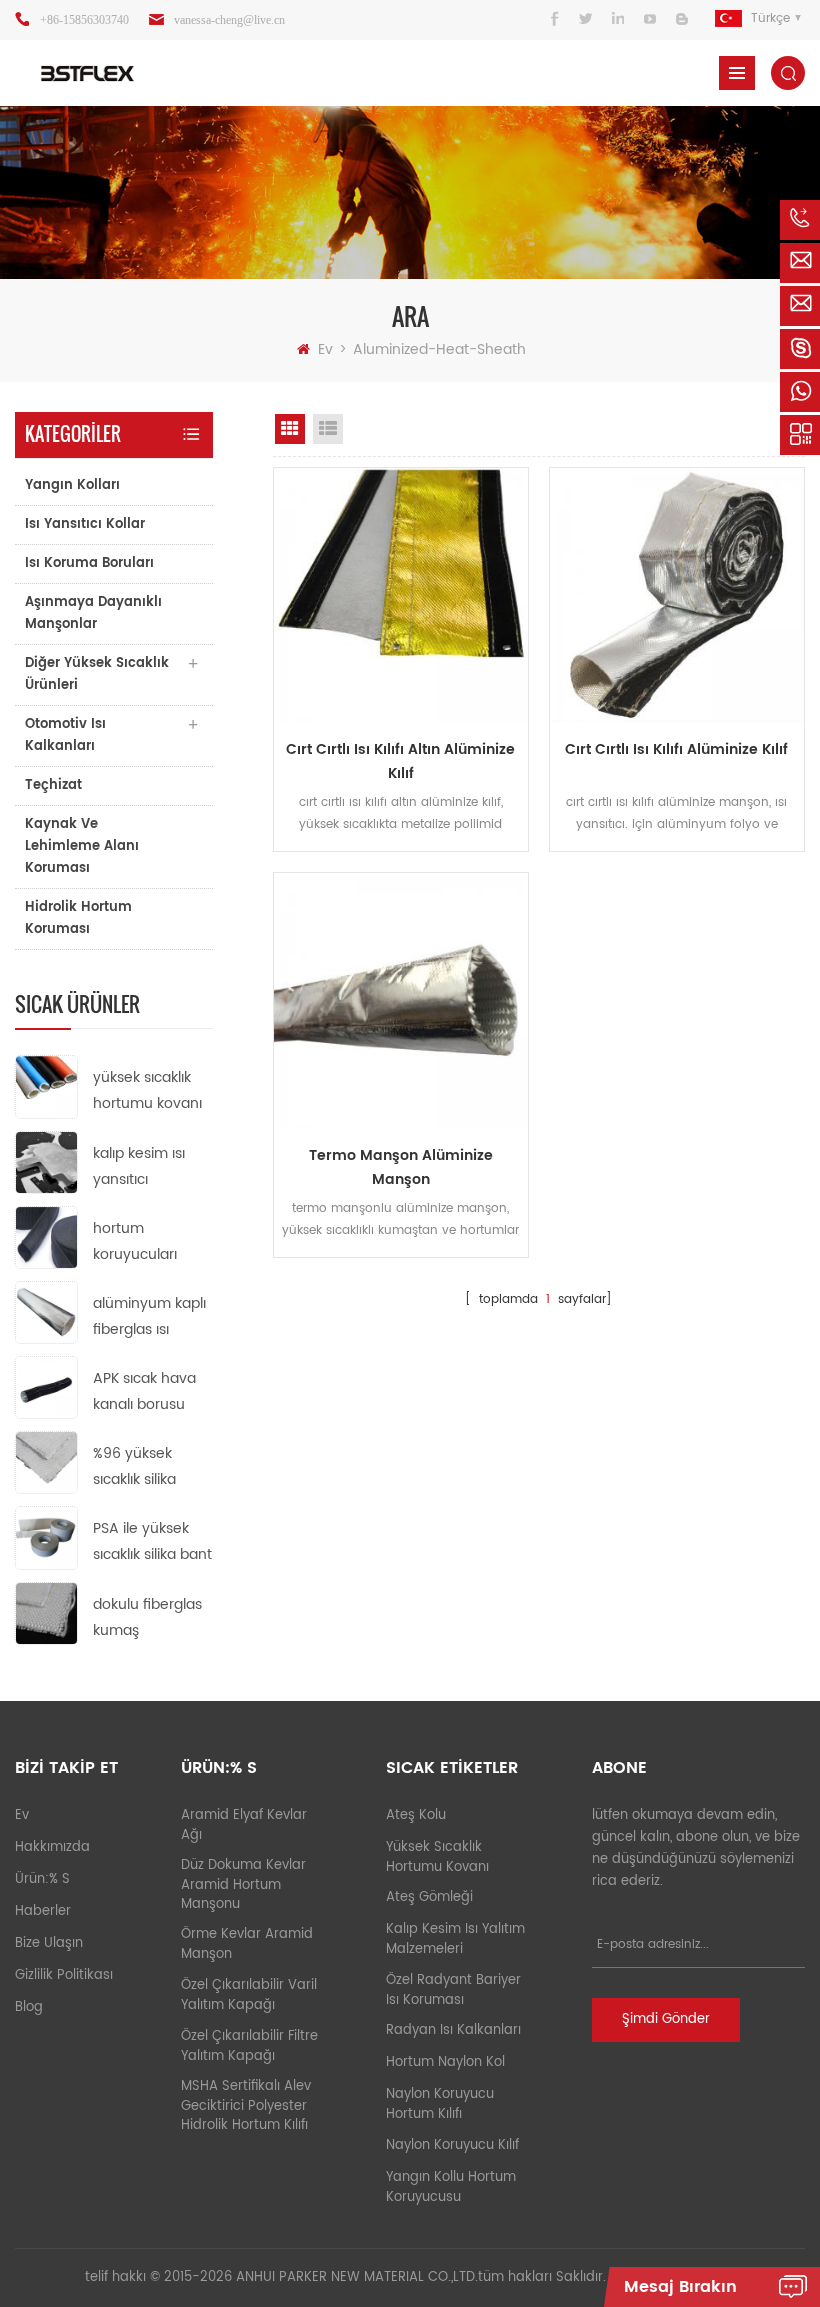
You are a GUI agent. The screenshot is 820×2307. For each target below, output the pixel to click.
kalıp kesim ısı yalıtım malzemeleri (455, 1939)
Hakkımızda (52, 1847)
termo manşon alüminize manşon (401, 1167)
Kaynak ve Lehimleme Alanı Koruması (82, 846)
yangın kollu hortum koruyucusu (451, 2187)
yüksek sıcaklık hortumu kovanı (147, 1090)
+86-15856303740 (84, 20)
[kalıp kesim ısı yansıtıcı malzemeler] (46, 1161)
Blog (29, 2007)
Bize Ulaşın (49, 1943)
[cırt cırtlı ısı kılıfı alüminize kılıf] (677, 595)
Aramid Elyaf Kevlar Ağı (244, 1825)
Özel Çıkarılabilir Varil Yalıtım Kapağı (249, 1995)
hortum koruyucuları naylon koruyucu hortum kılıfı (150, 1242)
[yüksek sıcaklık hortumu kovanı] (46, 1086)
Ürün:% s (42, 1879)
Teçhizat (53, 785)
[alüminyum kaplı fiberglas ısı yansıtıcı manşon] (46, 1311)
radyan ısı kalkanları (453, 2030)
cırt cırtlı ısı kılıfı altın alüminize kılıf (400, 761)
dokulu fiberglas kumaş (147, 1617)
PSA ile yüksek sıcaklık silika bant (152, 1541)
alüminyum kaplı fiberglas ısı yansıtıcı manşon (151, 1317)
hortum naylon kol (445, 2062)
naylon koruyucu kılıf (452, 2145)
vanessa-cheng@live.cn (229, 20)
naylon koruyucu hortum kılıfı (440, 2104)
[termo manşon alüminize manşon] (401, 1000)
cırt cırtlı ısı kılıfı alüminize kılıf (676, 749)
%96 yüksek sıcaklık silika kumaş (134, 1467)
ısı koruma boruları (89, 563)
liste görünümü (328, 429)
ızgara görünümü (290, 429)
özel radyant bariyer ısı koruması (453, 1990)
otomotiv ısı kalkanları (65, 735)
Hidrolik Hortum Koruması (78, 918)
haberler (43, 1911)
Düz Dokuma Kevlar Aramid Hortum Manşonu (243, 1885)
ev (325, 349)
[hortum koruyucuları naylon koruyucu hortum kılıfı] (46, 1236)
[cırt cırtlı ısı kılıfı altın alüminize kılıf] (401, 595)
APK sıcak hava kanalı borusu (144, 1391)
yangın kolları (72, 485)
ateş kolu (416, 1815)
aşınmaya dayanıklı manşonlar (93, 613)
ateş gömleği (429, 1897)
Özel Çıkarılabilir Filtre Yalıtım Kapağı (249, 2046)
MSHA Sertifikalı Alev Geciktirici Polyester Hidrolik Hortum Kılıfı (246, 2106)
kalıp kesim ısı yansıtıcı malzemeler (139, 1167)
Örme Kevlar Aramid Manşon (247, 1944)
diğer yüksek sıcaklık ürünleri (97, 674)
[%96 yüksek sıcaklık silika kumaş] (46, 1462)
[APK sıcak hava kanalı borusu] (46, 1387)
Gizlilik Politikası (64, 1975)
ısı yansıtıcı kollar (85, 524)
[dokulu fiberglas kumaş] (46, 1612)
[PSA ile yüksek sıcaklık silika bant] (46, 1537)
